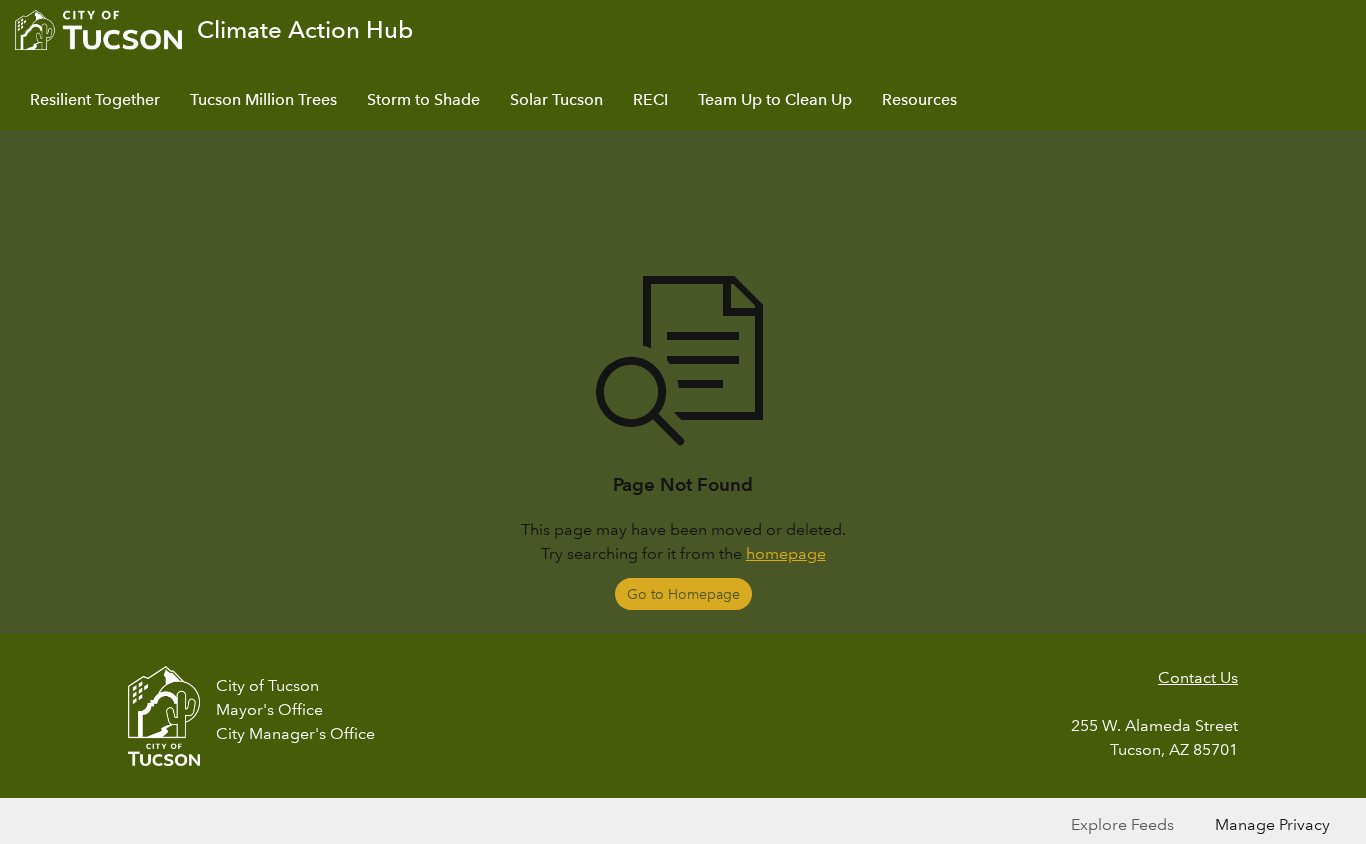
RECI (650, 99)
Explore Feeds (1122, 824)
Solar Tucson (556, 99)
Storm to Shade (423, 99)
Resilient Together (95, 99)
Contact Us (1198, 677)
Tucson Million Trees (263, 99)
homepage (786, 553)
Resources (919, 99)
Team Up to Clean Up (775, 99)
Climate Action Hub (305, 29)
